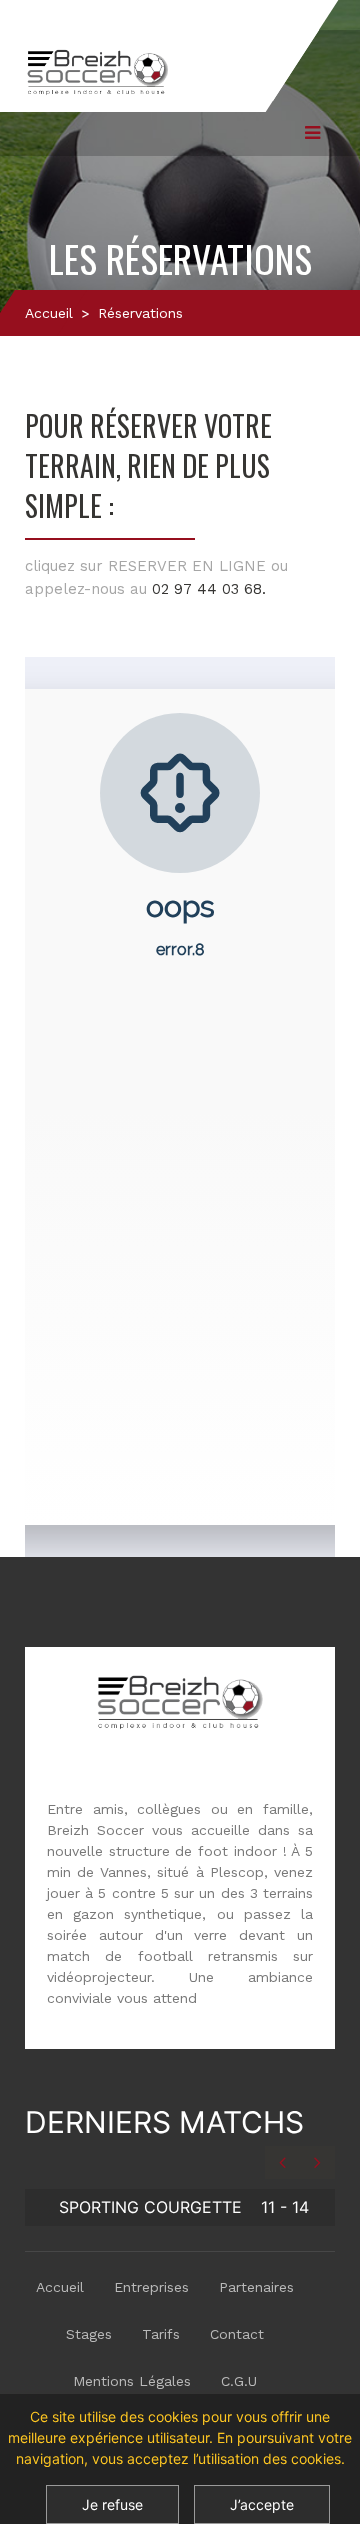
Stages (89, 2334)
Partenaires (256, 2287)
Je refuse (112, 2504)
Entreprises (151, 2287)
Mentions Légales (132, 2381)
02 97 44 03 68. (209, 589)
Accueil (49, 313)
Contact (237, 2334)
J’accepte (262, 2504)
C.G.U (239, 2381)
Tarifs (161, 2334)
